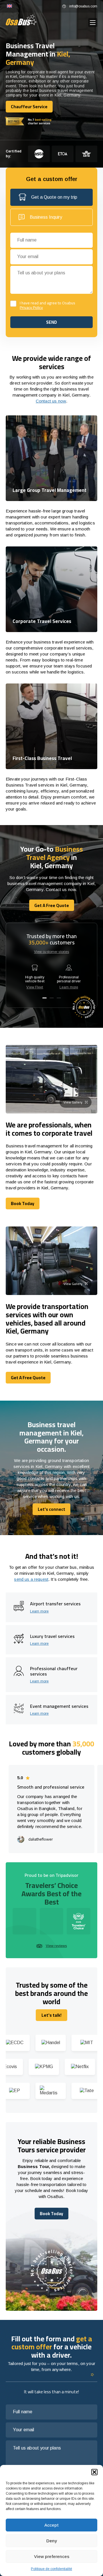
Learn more (69, 987)
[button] (94, 2472)
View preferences (52, 2556)
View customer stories (52, 952)
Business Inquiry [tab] (46, 217)
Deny (52, 2541)
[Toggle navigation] (93, 23)
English (9, 6)
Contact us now (51, 401)
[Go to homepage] (21, 20)
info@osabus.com (83, 6)
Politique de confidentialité (51, 2569)
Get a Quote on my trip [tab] (54, 197)
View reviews (56, 1946)
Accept (51, 2525)
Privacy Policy (31, 308)
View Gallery (73, 1102)
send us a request (31, 1579)
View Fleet (35, 987)
